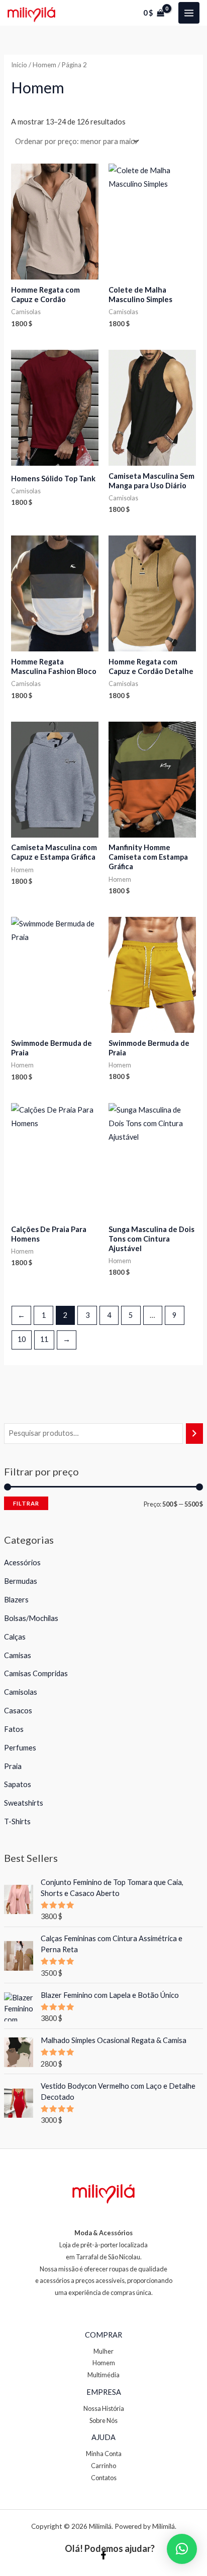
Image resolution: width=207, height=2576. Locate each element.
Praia (13, 1766)
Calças (15, 1637)
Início (19, 65)
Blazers (16, 1600)
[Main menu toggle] (189, 13)
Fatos (14, 1729)
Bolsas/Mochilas (31, 1618)
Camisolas (21, 1692)
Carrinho (103, 2466)
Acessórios (22, 1563)
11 (44, 1339)
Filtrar (26, 1503)
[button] (182, 2549)
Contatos (104, 2478)
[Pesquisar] (195, 1433)
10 (22, 1339)
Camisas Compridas (36, 1673)
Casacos (18, 1711)
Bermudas (21, 1581)
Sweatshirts (24, 1803)
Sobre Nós (103, 2420)
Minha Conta (104, 2454)
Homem (44, 65)
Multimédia (103, 2375)
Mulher (103, 2351)
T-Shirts (17, 1821)
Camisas (18, 1655)
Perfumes (20, 1748)
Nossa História (104, 2408)
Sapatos (18, 1784)
